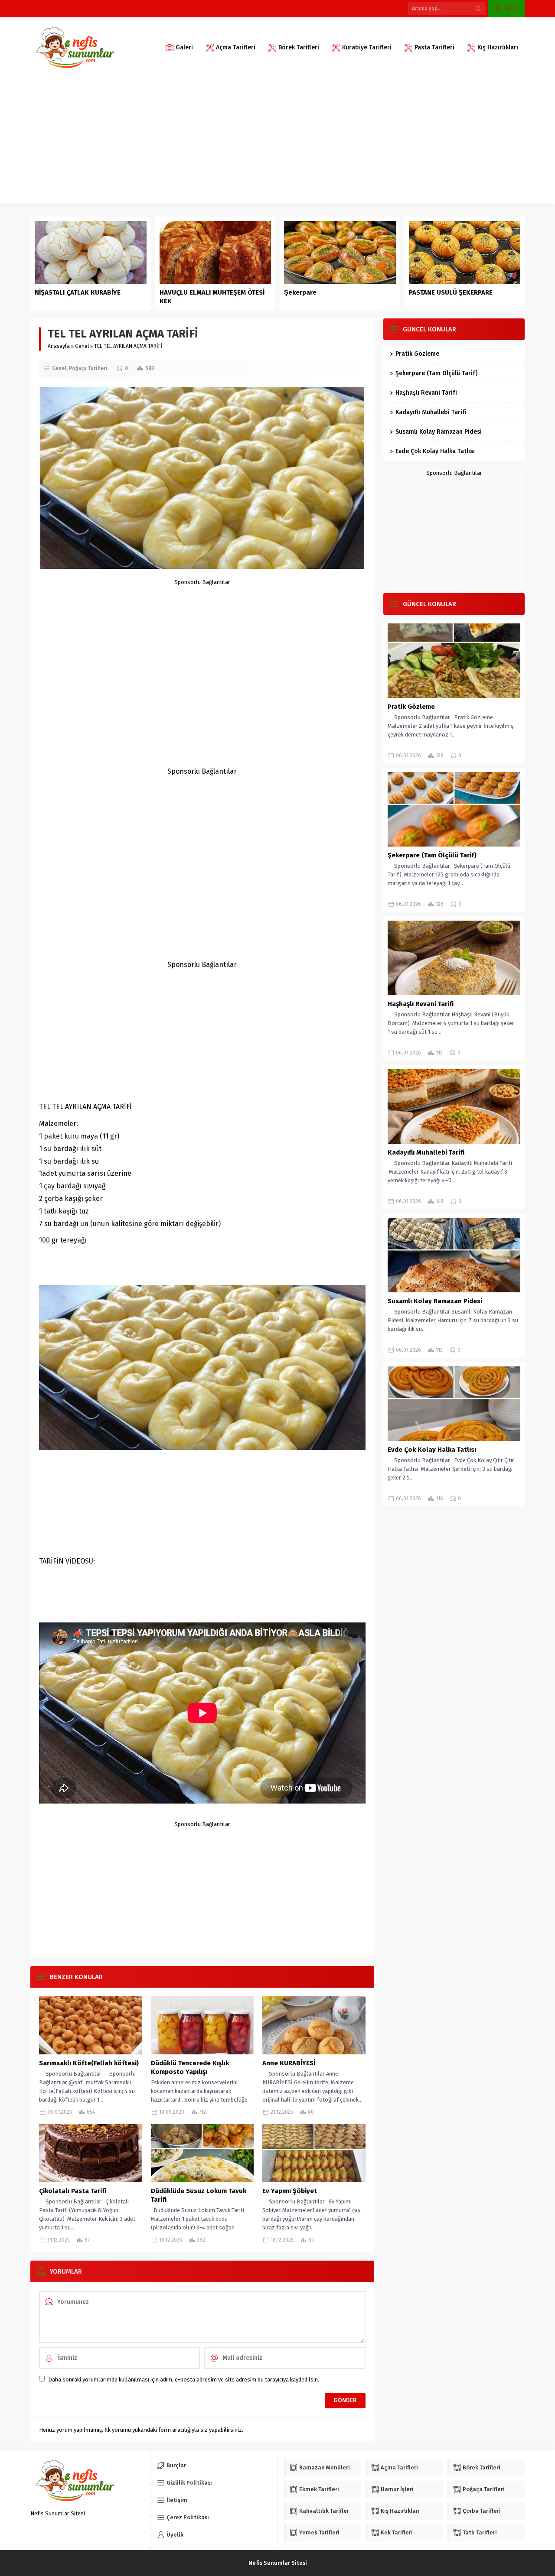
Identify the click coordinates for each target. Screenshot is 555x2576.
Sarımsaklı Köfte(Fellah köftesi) (89, 2063)
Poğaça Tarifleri (88, 368)
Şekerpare (300, 292)
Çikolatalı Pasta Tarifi (73, 2191)
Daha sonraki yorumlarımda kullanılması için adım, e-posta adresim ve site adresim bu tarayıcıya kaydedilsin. (184, 2380)
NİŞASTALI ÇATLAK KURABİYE (78, 292)
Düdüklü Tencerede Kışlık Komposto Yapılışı (190, 2067)
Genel (82, 346)
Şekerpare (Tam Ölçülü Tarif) (436, 373)
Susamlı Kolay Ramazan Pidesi (439, 432)
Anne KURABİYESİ (289, 2063)
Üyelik (511, 8)
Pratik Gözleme (417, 354)
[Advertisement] (277, 143)
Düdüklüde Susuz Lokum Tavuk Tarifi (199, 2195)
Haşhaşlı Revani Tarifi (426, 393)
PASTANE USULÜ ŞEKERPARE (451, 292)
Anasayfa (59, 346)
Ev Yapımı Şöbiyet (290, 2191)
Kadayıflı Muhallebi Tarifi (431, 412)
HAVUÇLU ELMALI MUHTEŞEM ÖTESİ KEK (212, 297)
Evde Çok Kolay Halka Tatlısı (435, 451)
